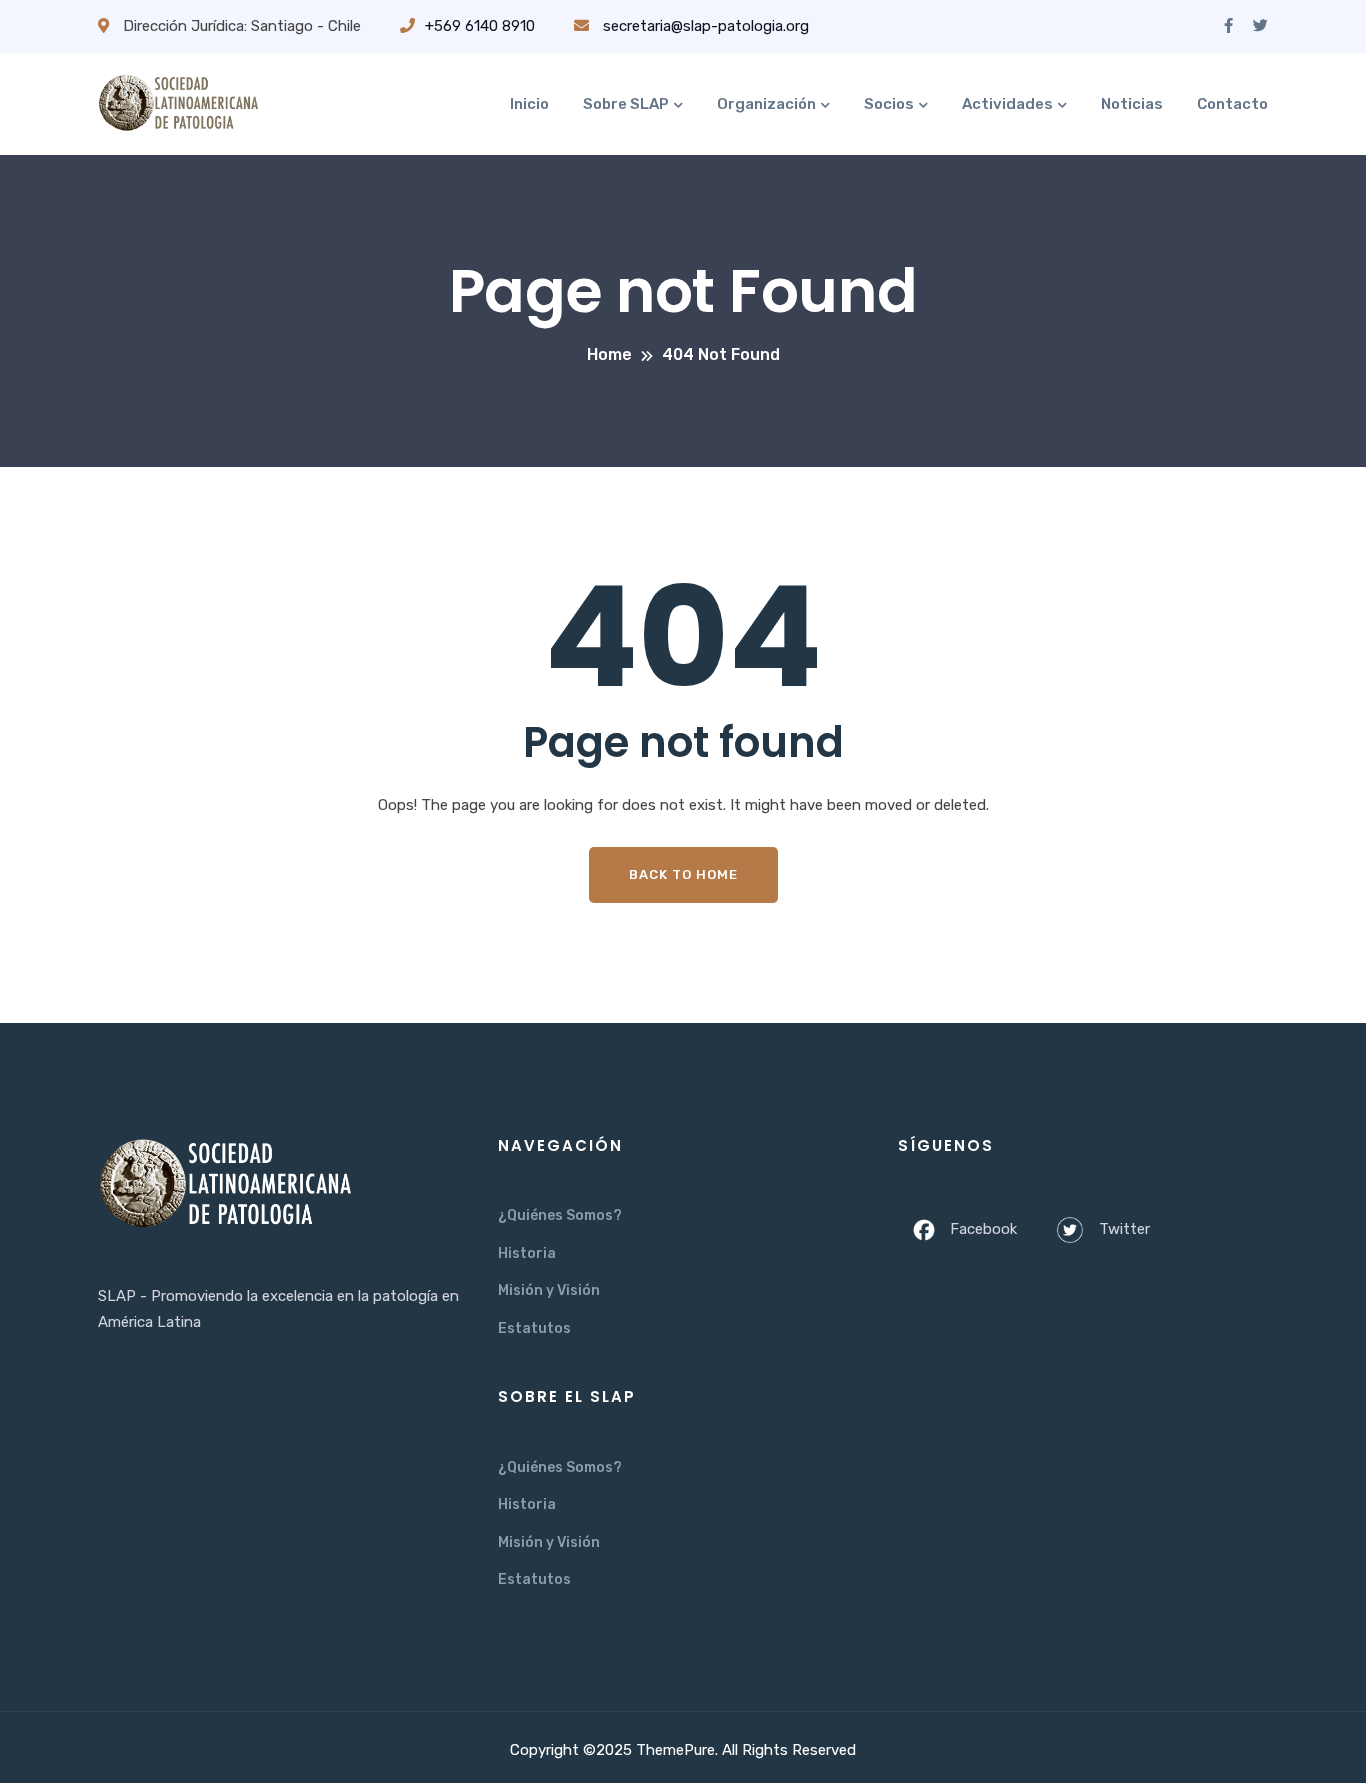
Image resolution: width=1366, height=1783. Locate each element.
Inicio (529, 104)
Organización (766, 104)
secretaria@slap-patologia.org (704, 26)
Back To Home (683, 874)
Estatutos (534, 1328)
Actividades (1007, 104)
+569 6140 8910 (480, 26)
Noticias (1132, 104)
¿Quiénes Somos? (560, 1215)
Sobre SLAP (626, 104)
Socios (889, 104)
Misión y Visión (549, 1290)
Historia (527, 1253)
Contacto (1232, 104)
